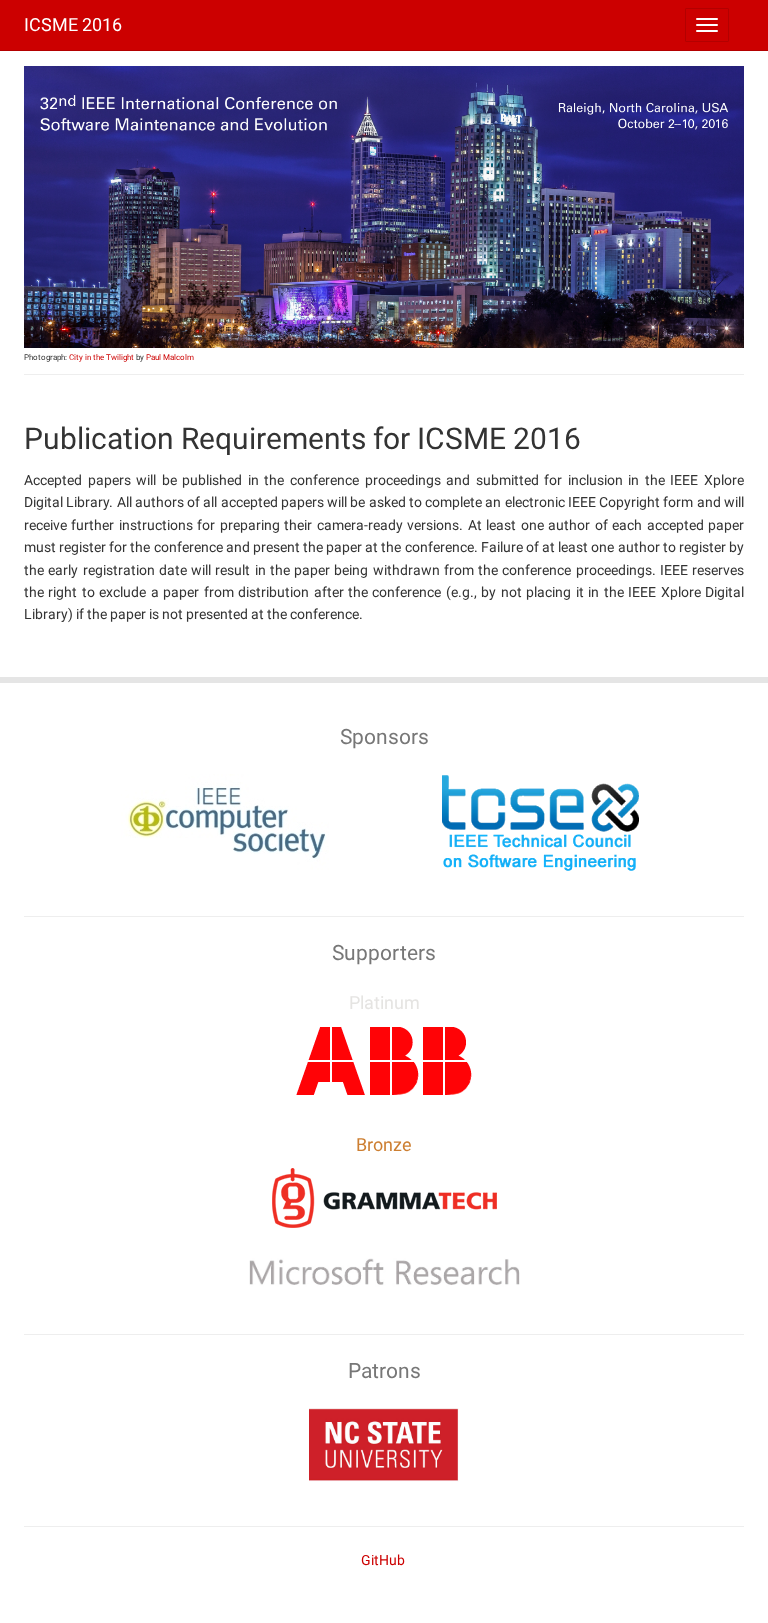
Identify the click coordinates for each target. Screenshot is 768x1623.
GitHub (383, 1560)
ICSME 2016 (73, 24)
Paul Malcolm (170, 357)
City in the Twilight (101, 357)
